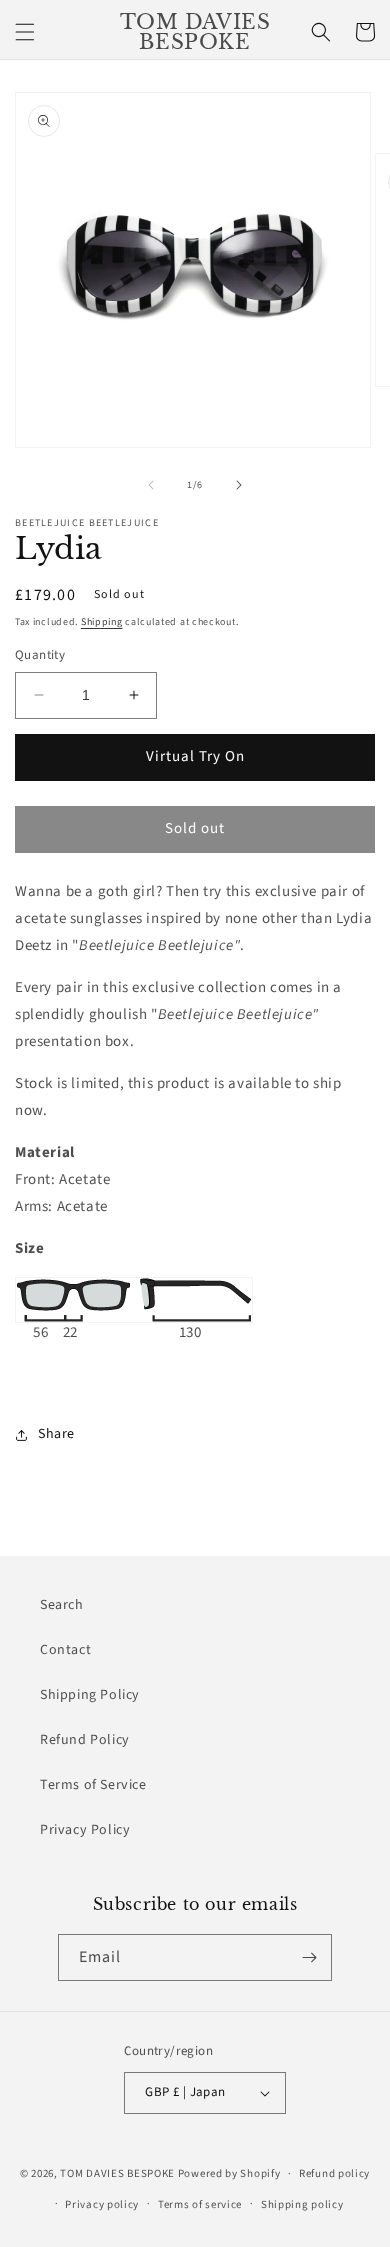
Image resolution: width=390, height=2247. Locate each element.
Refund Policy (85, 1740)
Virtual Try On (195, 756)
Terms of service (200, 2204)
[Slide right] (239, 485)
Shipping (102, 622)
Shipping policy (302, 2204)
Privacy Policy (85, 1830)
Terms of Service (93, 1785)
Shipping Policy (90, 1695)
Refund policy (334, 2173)
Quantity (40, 655)
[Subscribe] (309, 1957)
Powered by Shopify (229, 2173)
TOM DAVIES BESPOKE (117, 2173)
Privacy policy (102, 2204)
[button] (25, 32)
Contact (65, 1650)
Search (62, 1605)
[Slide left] (151, 485)
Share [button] (56, 1434)
